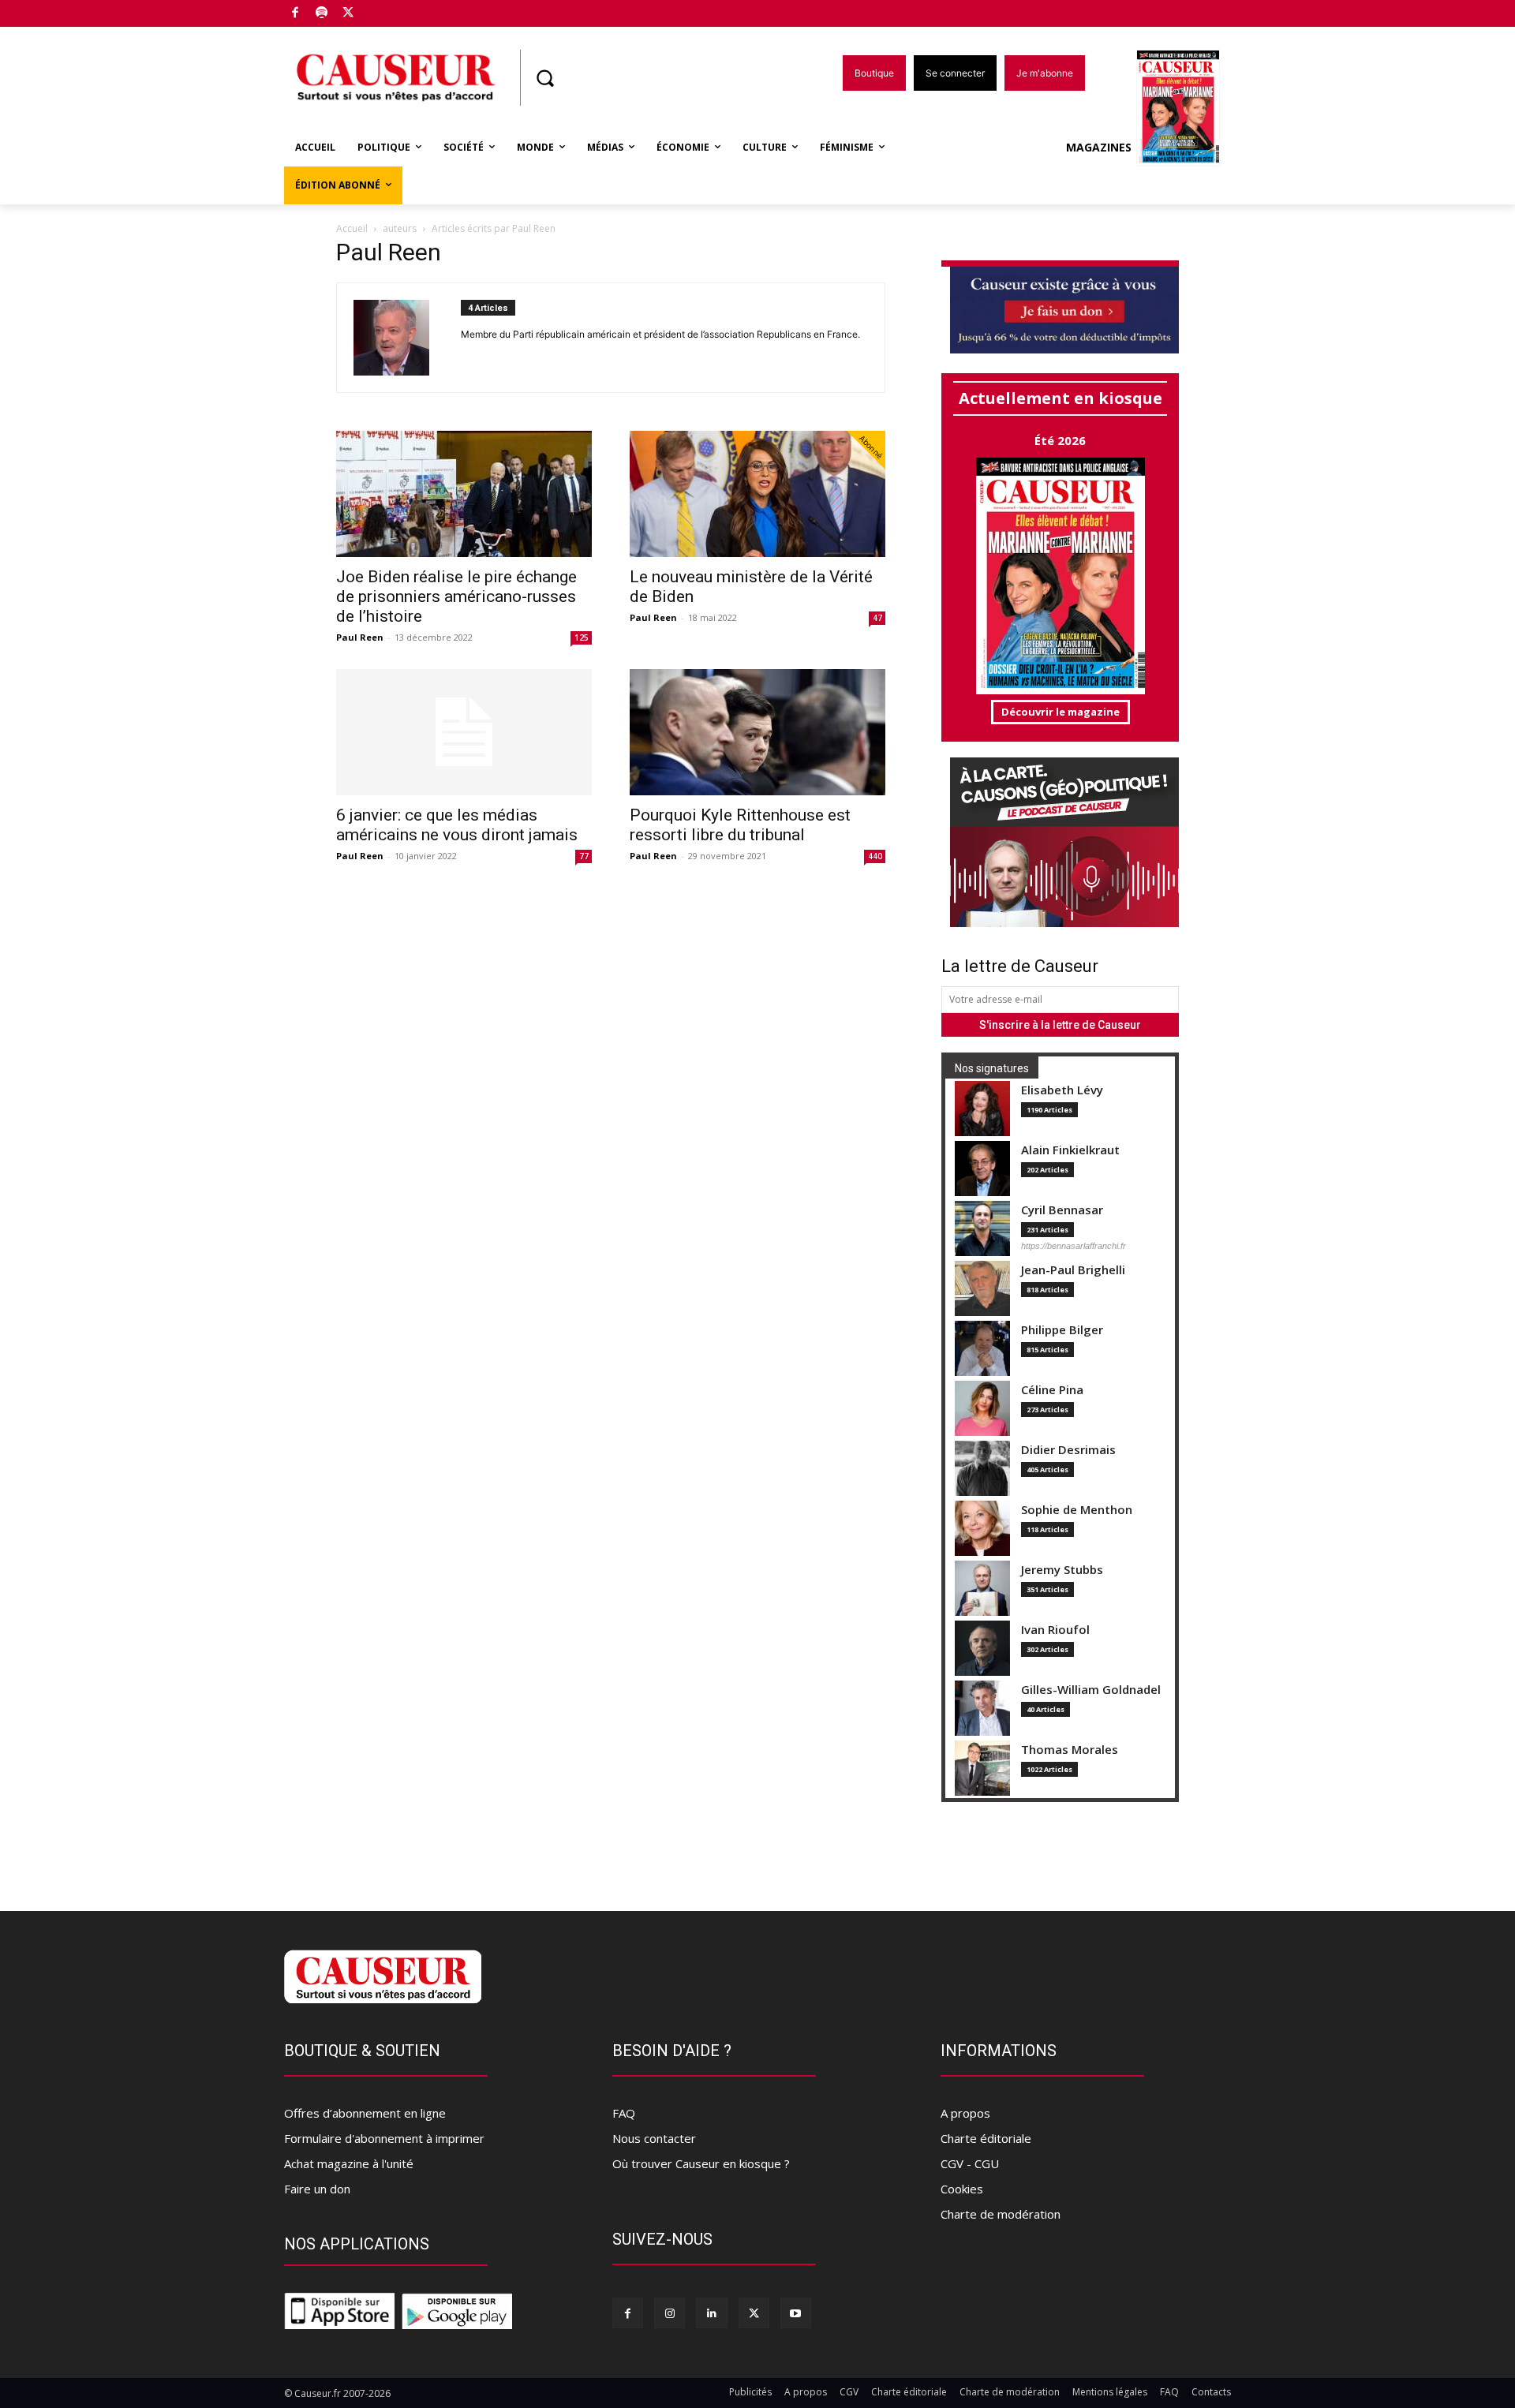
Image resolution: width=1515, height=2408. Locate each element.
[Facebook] (296, 14)
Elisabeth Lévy (1062, 1090)
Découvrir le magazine (1060, 712)
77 (584, 856)
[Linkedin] (711, 2313)
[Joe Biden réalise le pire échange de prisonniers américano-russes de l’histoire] (464, 494)
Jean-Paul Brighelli (1073, 1270)
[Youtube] (796, 2313)
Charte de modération (1001, 2214)
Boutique (388, 10)
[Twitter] (348, 14)
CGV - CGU (970, 2163)
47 (877, 618)
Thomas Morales (1070, 1750)
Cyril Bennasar (1062, 1210)
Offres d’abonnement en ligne (365, 2113)
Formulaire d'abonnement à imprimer (384, 2138)
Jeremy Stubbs (1062, 1570)
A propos (965, 2113)
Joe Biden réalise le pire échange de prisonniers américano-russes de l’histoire (456, 596)
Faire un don (317, 2189)
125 (582, 638)
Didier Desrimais (1068, 1450)
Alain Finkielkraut (1070, 1150)
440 (875, 856)
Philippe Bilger (1062, 1330)
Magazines (1099, 147)
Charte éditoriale (986, 2138)
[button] (544, 78)
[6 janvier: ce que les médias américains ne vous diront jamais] (464, 732)
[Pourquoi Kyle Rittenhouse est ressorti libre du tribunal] (757, 732)
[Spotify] (322, 14)
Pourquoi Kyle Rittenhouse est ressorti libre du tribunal (740, 825)
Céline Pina (1052, 1390)
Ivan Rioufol (1055, 1630)
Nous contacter (654, 2138)
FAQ (624, 2113)
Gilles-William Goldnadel (1091, 1690)
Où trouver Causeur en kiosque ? (701, 2163)
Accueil (352, 228)
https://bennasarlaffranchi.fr (1074, 1246)
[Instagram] (670, 2313)
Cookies (962, 2189)
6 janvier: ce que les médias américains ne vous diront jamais (457, 825)
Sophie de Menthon (1077, 1510)
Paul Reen (360, 637)
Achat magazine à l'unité (349, 2163)
